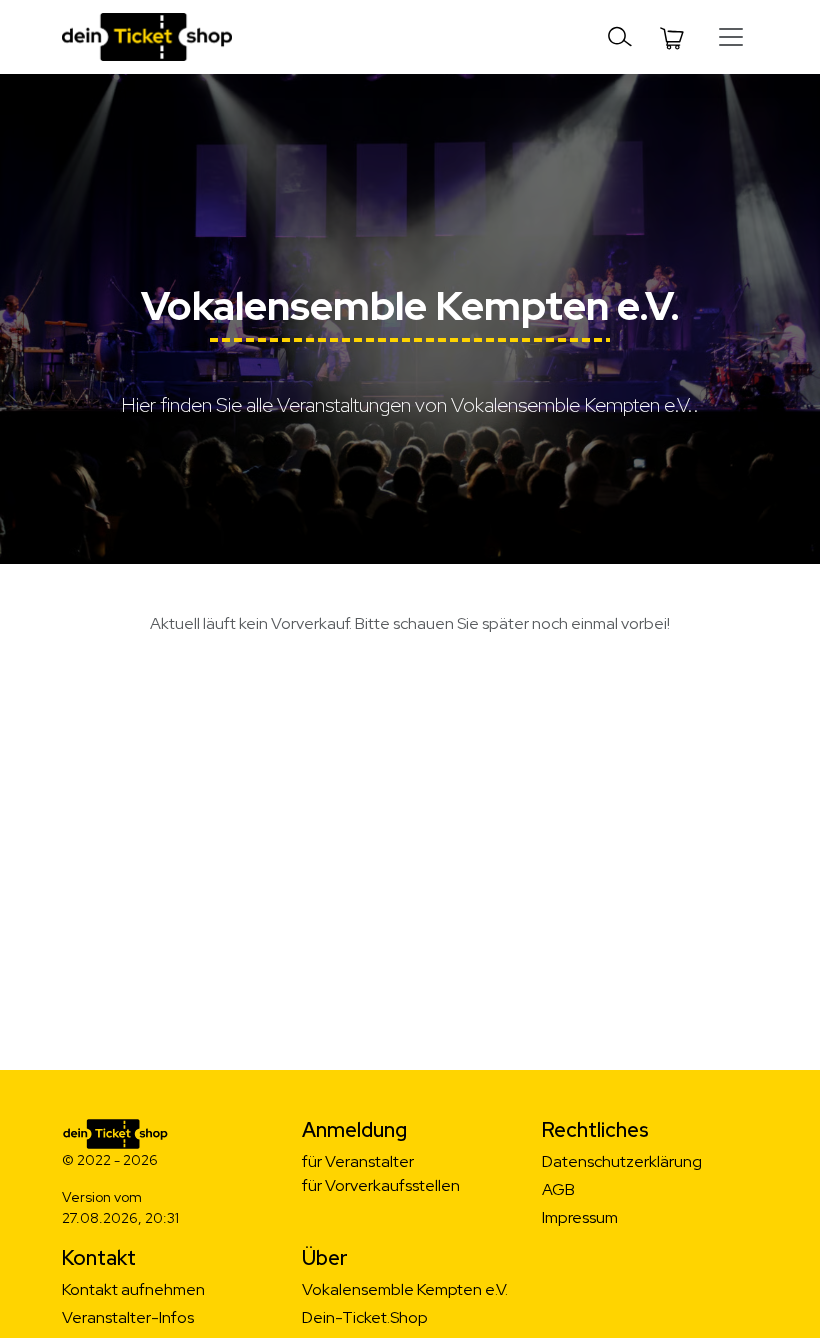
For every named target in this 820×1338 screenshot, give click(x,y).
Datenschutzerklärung (622, 1161)
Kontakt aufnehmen (133, 1289)
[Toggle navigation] (620, 37)
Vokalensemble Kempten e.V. (405, 1289)
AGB (558, 1189)
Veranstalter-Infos (128, 1317)
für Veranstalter (358, 1161)
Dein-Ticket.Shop (365, 1317)
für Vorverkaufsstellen (381, 1185)
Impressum (580, 1217)
